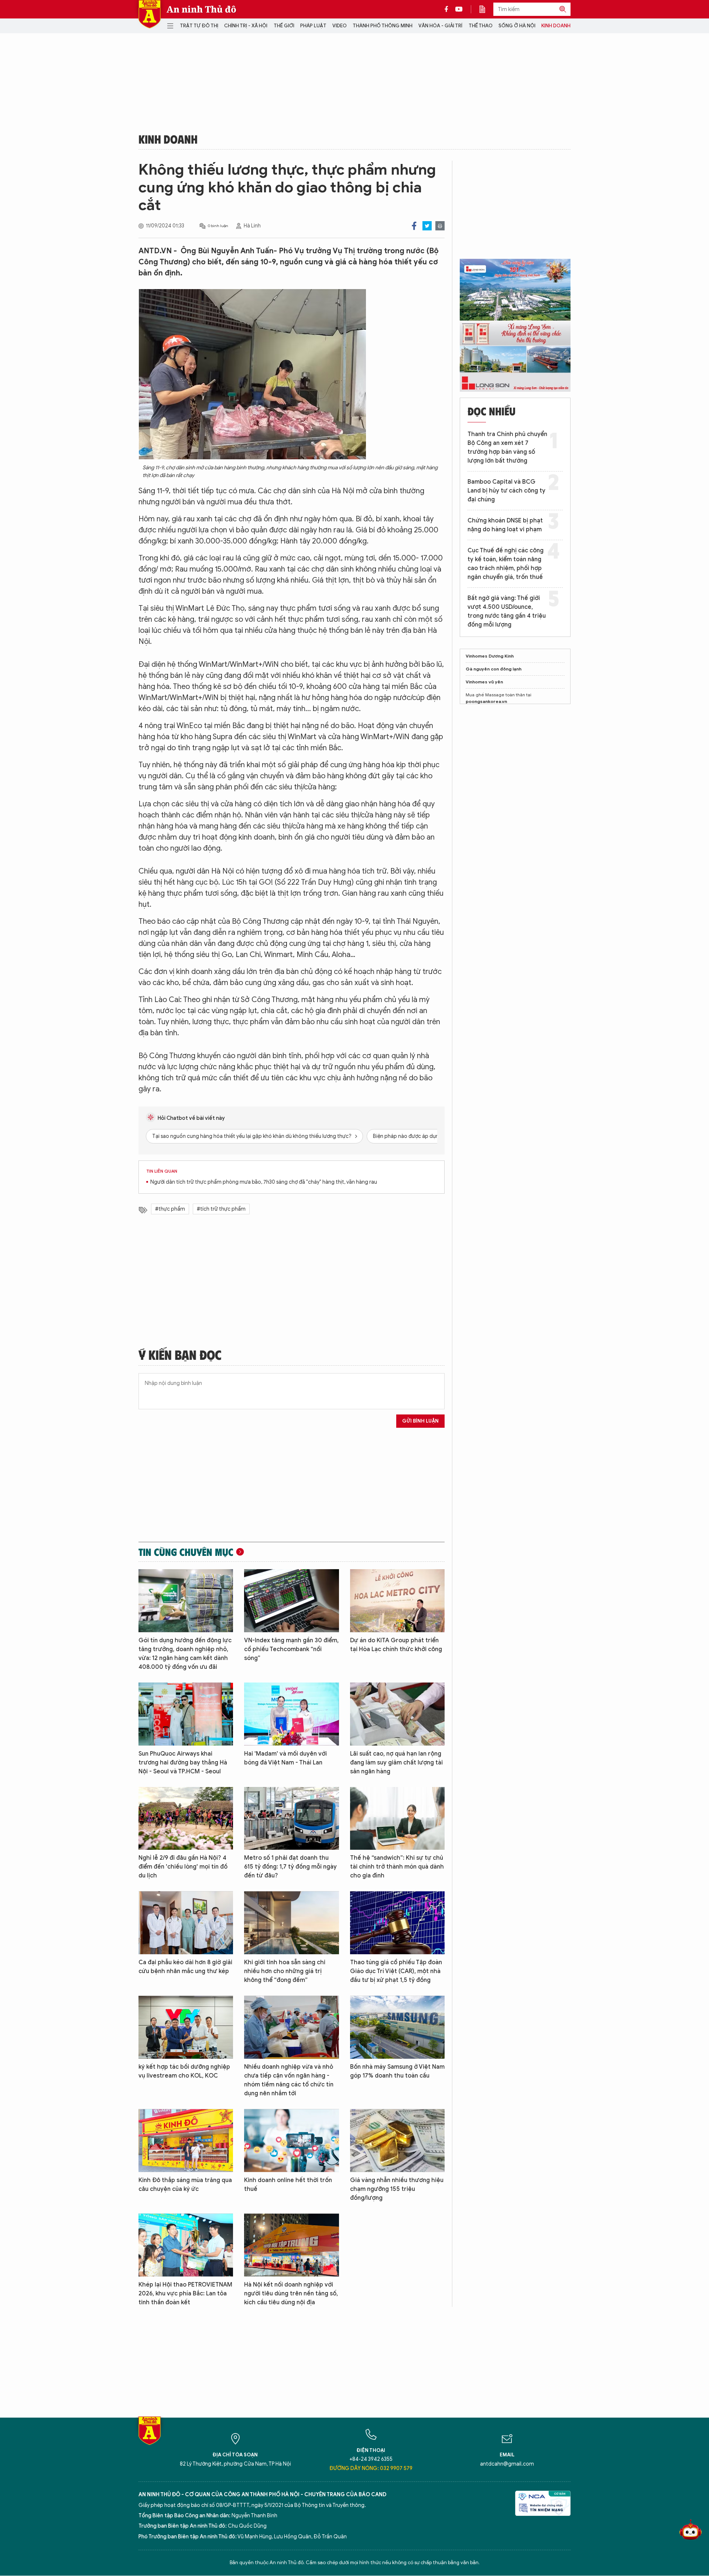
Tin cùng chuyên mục (186, 1552)
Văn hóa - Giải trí (440, 26)
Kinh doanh (556, 26)
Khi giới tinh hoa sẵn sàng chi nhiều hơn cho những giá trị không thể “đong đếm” (285, 1971)
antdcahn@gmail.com (507, 2464)
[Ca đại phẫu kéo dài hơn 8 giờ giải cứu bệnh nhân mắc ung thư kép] (186, 1923)
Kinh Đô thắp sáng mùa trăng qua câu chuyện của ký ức (185, 2185)
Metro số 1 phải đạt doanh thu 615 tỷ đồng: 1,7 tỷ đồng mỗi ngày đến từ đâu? (290, 1867)
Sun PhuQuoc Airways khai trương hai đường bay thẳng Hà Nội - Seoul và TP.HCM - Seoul (183, 1763)
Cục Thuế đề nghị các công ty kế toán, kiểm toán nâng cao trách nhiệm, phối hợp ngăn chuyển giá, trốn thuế (506, 564)
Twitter (427, 226)
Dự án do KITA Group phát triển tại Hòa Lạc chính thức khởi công (396, 1645)
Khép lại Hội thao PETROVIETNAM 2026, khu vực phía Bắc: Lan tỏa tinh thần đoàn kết (185, 2294)
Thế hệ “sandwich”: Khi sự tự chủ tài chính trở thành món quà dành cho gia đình (397, 1867)
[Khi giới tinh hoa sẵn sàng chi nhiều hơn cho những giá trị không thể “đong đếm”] (291, 1923)
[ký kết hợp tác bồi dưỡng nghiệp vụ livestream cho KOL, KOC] (186, 2027)
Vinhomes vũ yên (484, 682)
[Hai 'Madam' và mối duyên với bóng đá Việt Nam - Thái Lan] (291, 1714)
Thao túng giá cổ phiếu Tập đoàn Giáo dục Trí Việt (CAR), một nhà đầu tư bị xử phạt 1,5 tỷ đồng (396, 1971)
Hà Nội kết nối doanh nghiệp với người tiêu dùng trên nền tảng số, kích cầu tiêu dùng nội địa (291, 2294)
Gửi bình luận (420, 1421)
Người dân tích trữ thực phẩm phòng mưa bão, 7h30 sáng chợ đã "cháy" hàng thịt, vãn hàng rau (264, 1182)
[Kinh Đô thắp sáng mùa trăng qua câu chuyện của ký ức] (186, 2141)
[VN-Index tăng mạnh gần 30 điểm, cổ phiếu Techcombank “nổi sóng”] (291, 1601)
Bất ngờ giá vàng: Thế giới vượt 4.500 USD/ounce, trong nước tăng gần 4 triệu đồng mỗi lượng (507, 611)
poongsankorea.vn (486, 701)
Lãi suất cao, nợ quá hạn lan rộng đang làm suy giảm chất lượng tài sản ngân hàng (396, 1763)
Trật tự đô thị (199, 26)
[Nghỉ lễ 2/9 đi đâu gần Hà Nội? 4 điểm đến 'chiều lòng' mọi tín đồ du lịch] (186, 1819)
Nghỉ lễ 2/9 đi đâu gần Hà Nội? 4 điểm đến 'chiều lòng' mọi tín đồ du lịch (183, 1867)
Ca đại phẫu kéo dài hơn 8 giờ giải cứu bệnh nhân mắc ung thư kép (185, 1967)
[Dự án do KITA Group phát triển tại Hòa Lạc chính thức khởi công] (397, 1601)
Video (340, 26)
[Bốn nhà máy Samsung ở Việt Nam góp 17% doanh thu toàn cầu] (397, 2027)
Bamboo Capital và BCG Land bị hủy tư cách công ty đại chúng (506, 491)
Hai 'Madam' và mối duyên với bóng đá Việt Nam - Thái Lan (285, 1758)
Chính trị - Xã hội (246, 26)
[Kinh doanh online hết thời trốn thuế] (291, 2141)
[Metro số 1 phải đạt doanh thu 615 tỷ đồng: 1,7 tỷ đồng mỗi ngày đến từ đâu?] (291, 1819)
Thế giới (284, 26)
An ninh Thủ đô (201, 9)
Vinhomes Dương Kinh (490, 656)
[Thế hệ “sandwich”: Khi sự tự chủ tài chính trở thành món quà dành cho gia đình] (397, 1819)
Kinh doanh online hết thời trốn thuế (288, 2185)
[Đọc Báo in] (486, 9)
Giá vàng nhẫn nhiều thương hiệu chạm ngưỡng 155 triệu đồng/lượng (397, 2189)
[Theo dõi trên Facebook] (448, 9)
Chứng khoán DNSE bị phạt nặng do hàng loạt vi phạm (505, 525)
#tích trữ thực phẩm (221, 1209)
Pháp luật (313, 26)
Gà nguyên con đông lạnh (494, 669)
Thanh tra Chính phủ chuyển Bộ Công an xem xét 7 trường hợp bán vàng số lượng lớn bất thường (507, 447)
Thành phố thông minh (383, 26)
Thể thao (481, 26)
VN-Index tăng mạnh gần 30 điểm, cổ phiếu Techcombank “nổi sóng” (291, 1649)
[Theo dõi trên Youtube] (459, 9)
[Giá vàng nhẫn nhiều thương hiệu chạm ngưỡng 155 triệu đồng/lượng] (397, 2141)
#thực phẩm (170, 1209)
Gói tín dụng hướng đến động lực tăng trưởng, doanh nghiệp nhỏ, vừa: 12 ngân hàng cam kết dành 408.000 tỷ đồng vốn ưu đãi (185, 1654)
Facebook (414, 226)
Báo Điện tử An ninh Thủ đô (150, 14)
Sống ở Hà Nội (517, 26)
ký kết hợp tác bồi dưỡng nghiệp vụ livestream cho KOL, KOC (184, 2071)
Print (440, 226)
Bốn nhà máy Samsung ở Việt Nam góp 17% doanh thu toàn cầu (397, 2071)
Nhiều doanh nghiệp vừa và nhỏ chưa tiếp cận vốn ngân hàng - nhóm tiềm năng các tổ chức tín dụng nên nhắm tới (289, 2080)
